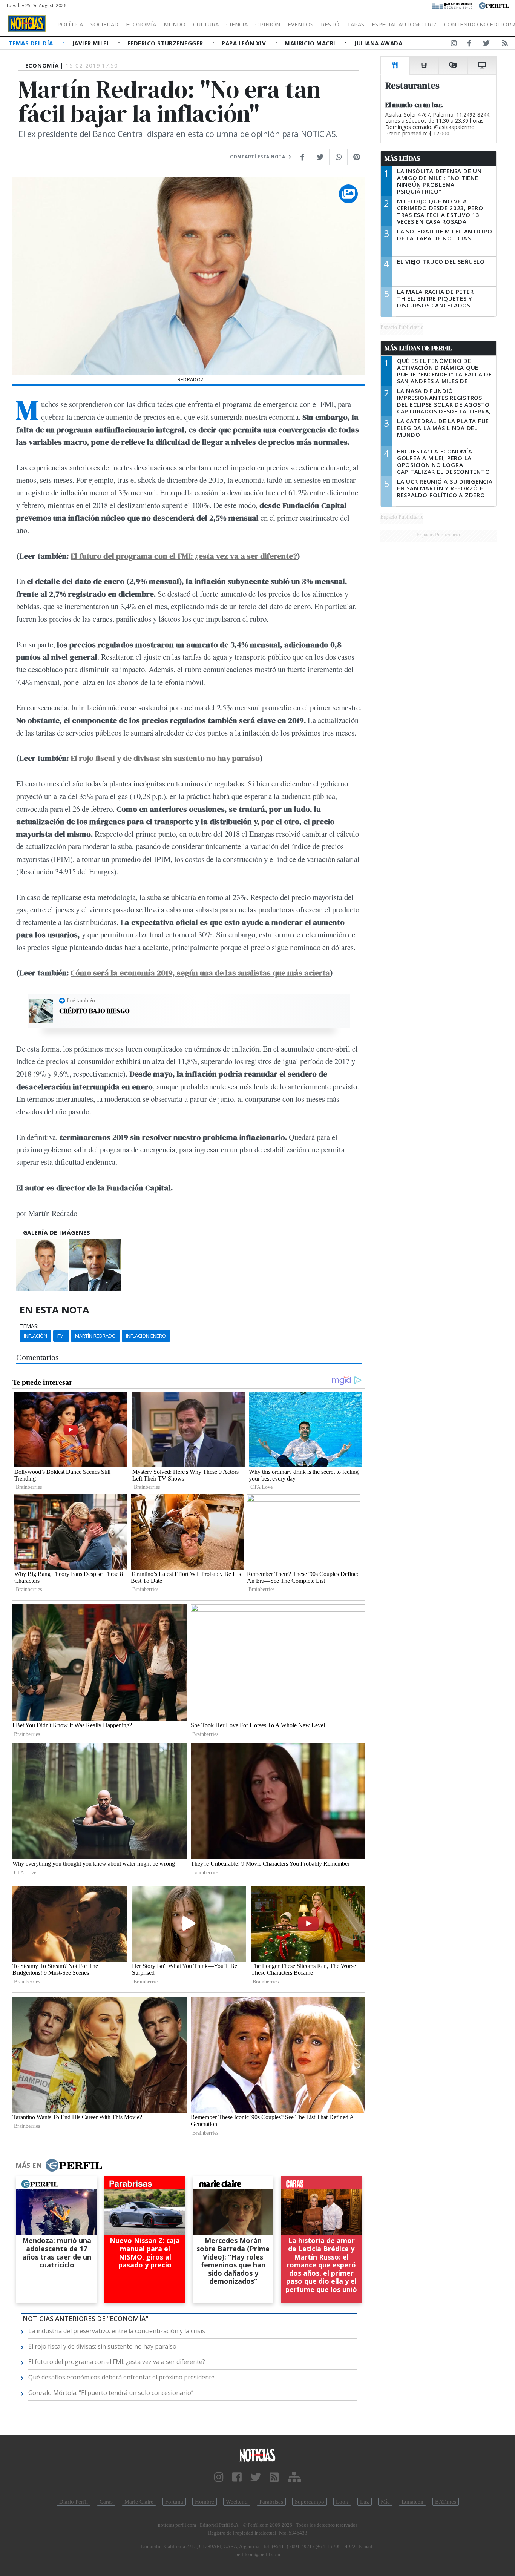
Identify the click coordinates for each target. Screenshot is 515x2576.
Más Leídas (402, 158)
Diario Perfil (74, 2502)
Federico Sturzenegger (166, 43)
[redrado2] (42, 1265)
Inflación (35, 1336)
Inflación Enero (146, 1336)
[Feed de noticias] (505, 45)
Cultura (206, 24)
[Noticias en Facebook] (469, 45)
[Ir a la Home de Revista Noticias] (27, 24)
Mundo (175, 24)
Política (70, 24)
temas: (29, 1326)
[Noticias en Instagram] (454, 45)
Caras (106, 2502)
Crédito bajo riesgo (94, 1011)
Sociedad (104, 24)
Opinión (268, 24)
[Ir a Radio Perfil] (453, 5)
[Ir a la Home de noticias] (258, 2455)
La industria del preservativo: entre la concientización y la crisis (117, 2331)
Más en (29, 2165)
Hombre (205, 2502)
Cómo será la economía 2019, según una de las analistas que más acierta (200, 973)
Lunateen (412, 2502)
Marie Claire (139, 2502)
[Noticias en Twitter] (486, 45)
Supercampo (310, 2502)
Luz (365, 2502)
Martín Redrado (95, 1336)
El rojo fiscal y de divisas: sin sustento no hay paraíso (165, 758)
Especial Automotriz (404, 24)
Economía (141, 24)
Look (342, 2502)
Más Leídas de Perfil (418, 348)
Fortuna (174, 2502)
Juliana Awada (378, 43)
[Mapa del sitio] (294, 2477)
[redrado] (95, 1265)
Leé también (81, 1000)
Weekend (237, 2502)
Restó (330, 24)
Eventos (300, 24)
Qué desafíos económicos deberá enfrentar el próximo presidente (121, 2377)
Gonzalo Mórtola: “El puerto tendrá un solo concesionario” (111, 2393)
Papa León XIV (244, 43)
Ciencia (237, 24)
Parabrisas (271, 2502)
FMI (61, 1336)
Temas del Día (32, 43)
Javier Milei (91, 43)
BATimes (446, 2502)
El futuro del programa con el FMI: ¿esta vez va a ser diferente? (184, 556)
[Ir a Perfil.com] (494, 5)
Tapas (356, 24)
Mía (385, 2502)
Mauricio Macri (311, 43)
